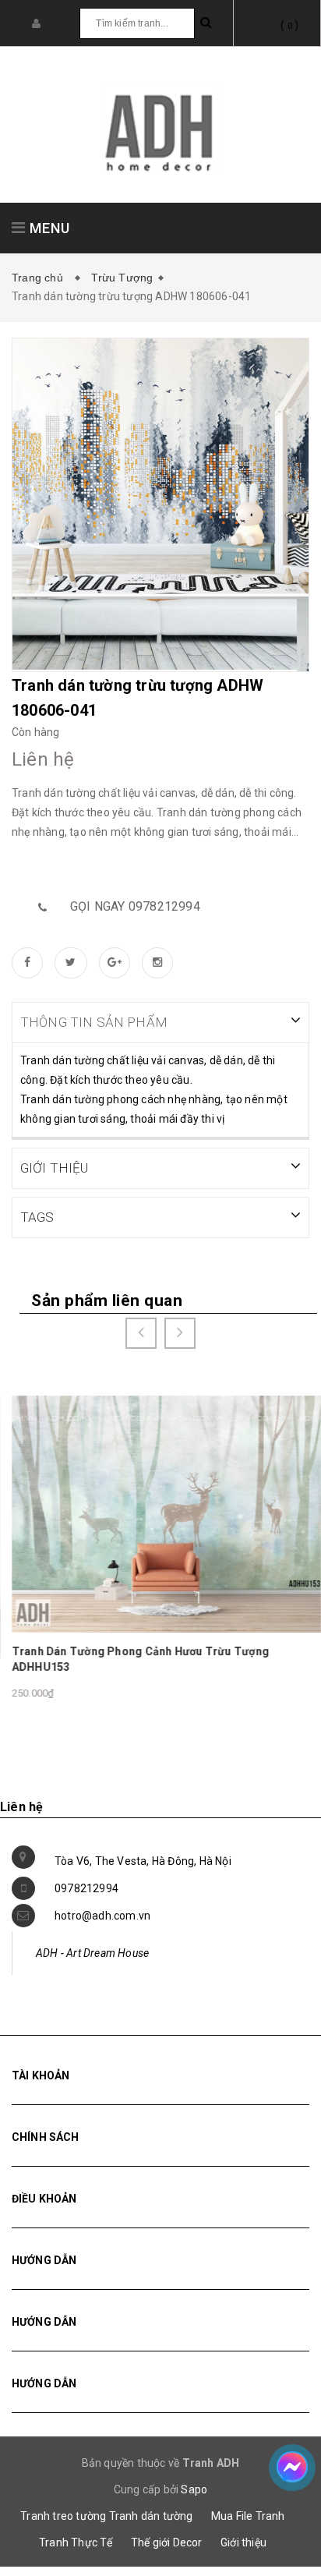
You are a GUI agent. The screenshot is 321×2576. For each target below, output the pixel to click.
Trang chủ (41, 278)
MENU (48, 228)
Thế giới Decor (167, 2542)
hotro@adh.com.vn (102, 1916)
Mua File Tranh (248, 2516)
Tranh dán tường (151, 2516)
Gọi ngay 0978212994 (135, 906)
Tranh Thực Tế (76, 2542)
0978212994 (86, 1888)
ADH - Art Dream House (92, 1953)
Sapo (194, 2489)
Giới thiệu (243, 2542)
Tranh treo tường (63, 2516)
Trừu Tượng (122, 278)
